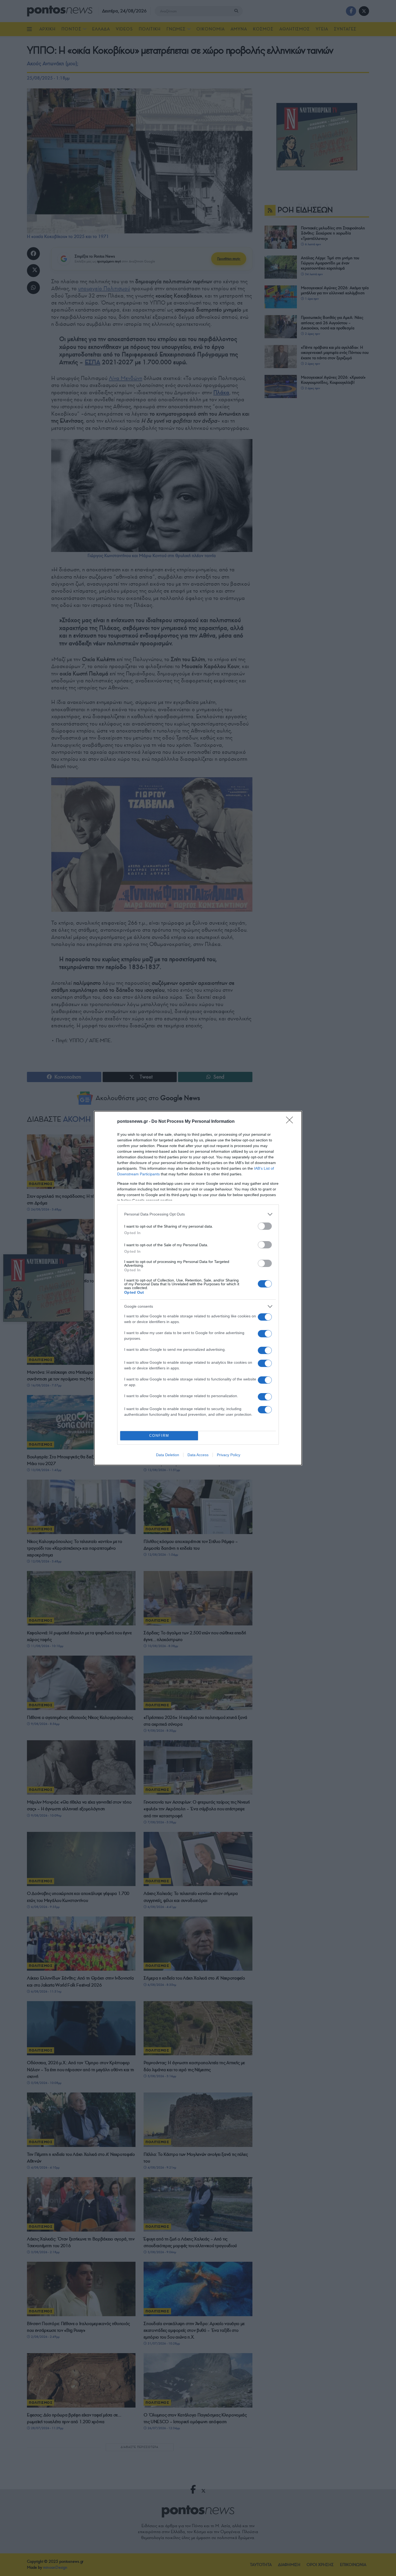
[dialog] (198, 1288)
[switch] (265, 1226)
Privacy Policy (229, 1455)
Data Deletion (168, 1455)
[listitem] (198, 1214)
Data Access (198, 1455)
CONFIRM (159, 1436)
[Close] (291, 1122)
